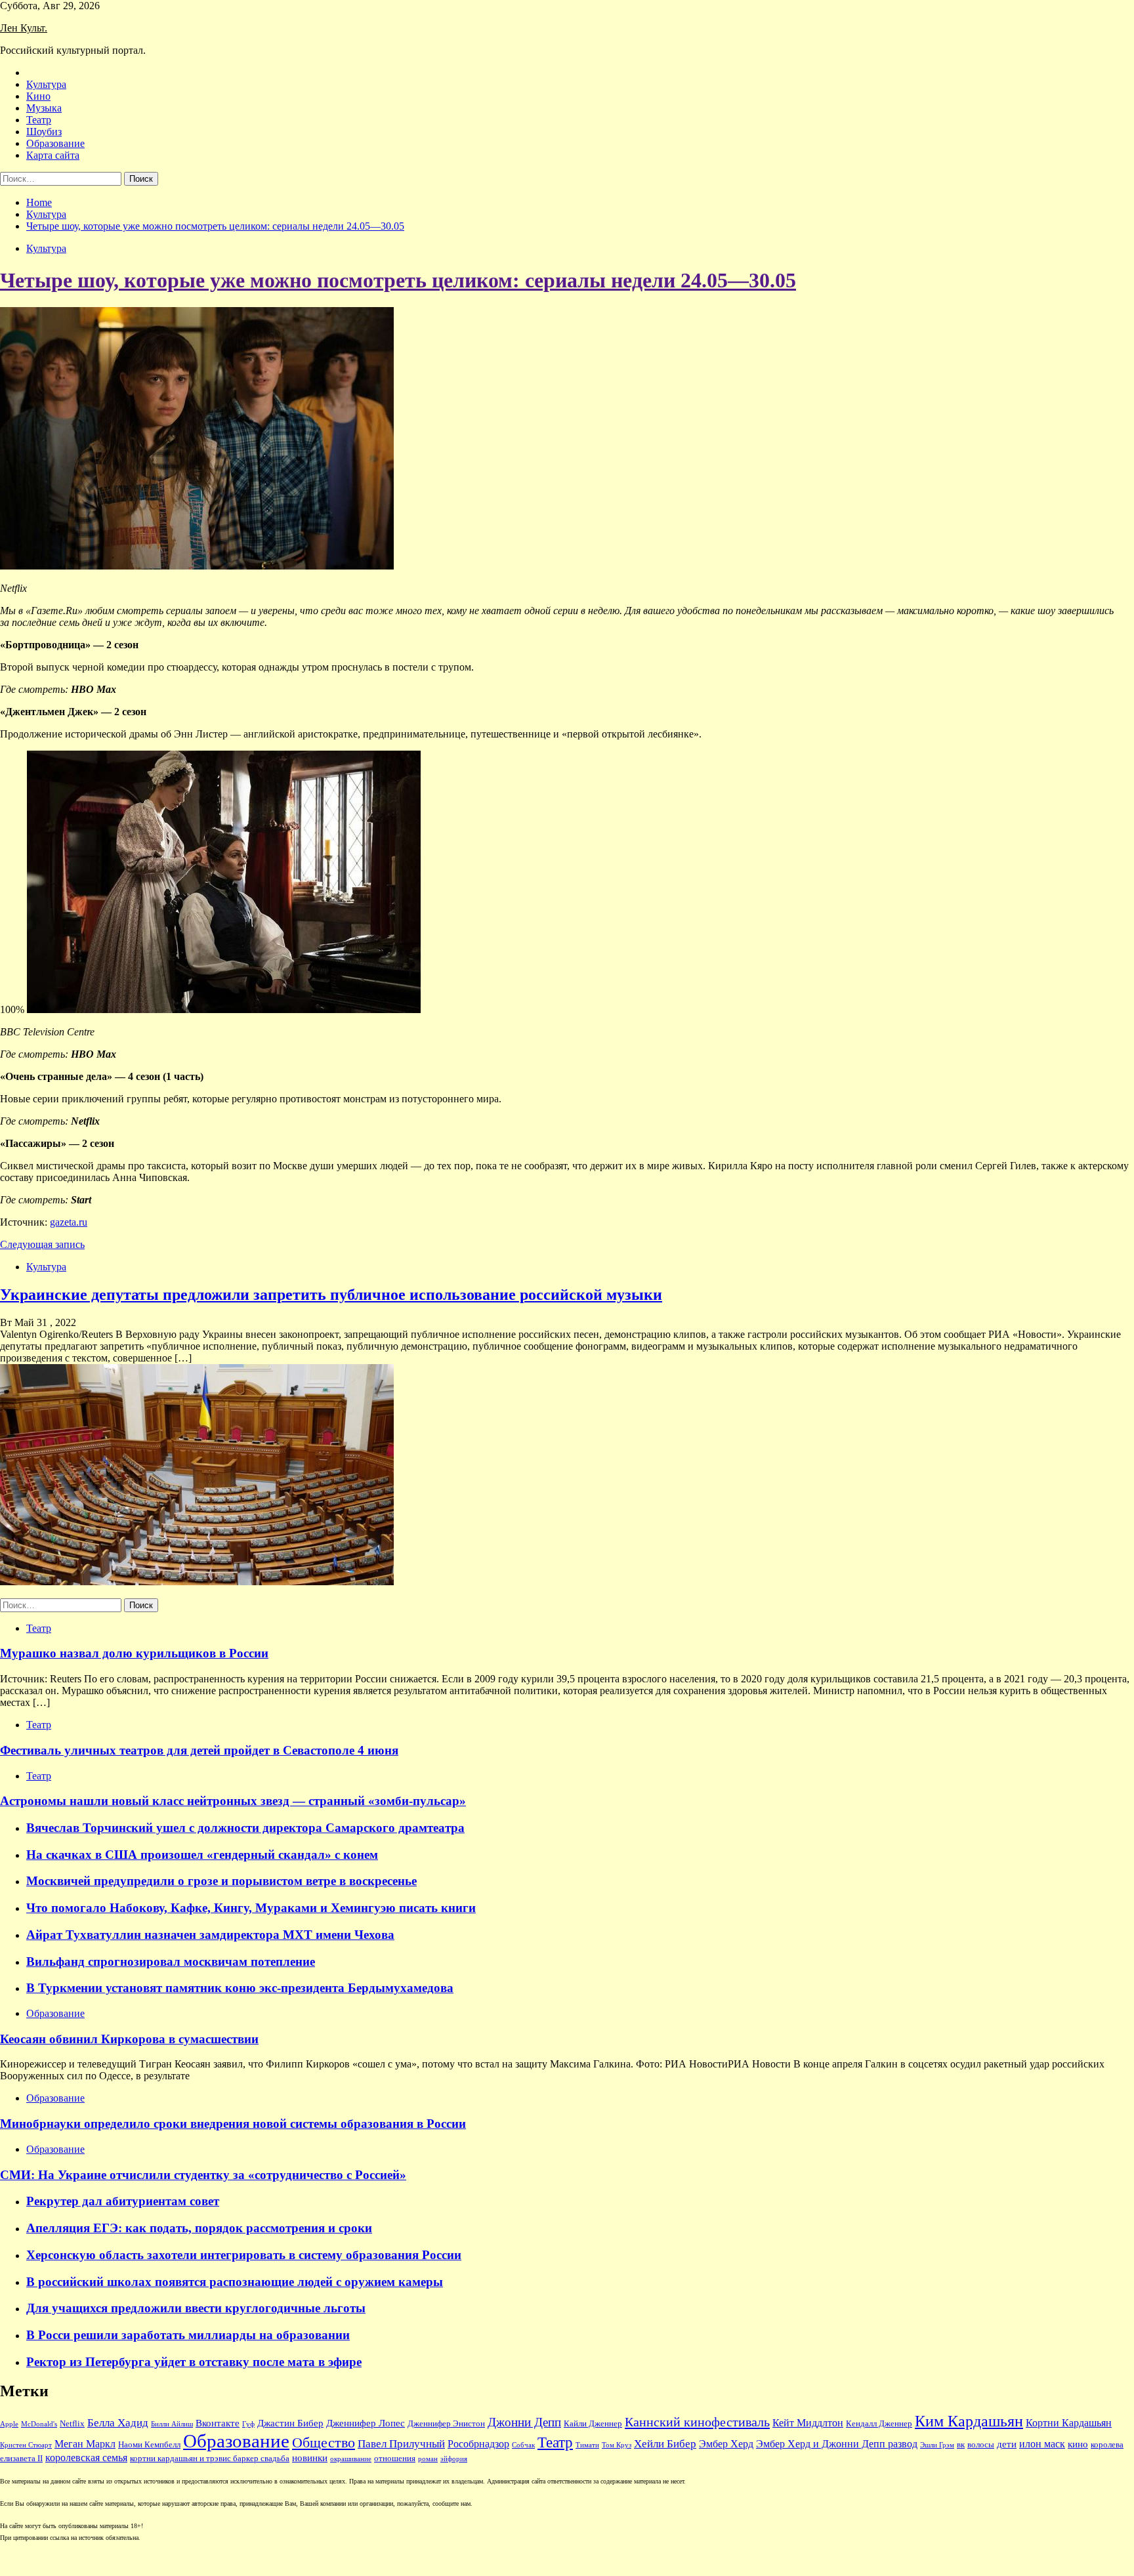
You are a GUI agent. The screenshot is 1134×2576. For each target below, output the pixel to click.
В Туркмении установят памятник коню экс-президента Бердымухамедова (240, 1988)
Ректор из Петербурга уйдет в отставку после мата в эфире (194, 2362)
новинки (310, 2458)
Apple (9, 2424)
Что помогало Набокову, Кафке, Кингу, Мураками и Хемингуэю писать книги (251, 1908)
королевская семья (86, 2458)
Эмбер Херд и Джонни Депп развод (837, 2444)
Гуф (248, 2424)
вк (961, 2445)
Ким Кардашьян (969, 2421)
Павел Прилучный (401, 2444)
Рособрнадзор (478, 2444)
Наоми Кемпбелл (149, 2445)
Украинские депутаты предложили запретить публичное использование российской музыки (331, 1295)
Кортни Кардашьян (1069, 2423)
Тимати (587, 2445)
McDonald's (39, 2424)
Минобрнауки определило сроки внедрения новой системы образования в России (233, 2124)
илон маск (1042, 2444)
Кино (38, 96)
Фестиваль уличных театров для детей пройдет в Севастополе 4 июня (199, 1750)
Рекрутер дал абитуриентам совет (123, 2201)
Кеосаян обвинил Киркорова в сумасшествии (129, 2039)
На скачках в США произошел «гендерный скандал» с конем (202, 1855)
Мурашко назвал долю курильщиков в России (134, 1653)
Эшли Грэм (937, 2445)
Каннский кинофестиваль (697, 2422)
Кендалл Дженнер (879, 2424)
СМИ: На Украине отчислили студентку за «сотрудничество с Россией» (203, 2175)
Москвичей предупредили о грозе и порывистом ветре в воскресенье (221, 1881)
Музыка (44, 108)
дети (1007, 2444)
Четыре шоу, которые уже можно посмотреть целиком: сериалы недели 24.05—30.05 (398, 280)
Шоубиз (44, 132)
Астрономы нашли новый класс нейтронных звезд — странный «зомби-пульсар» (233, 1801)
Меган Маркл (85, 2444)
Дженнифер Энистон (446, 2424)
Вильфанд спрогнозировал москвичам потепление (171, 1962)
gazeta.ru (69, 1222)
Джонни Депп (524, 2422)
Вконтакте (218, 2423)
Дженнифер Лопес (366, 2423)
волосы (981, 2445)
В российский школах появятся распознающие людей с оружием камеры (235, 2282)
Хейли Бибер (665, 2444)
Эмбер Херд (726, 2444)
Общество (324, 2443)
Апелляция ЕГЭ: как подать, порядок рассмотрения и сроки (199, 2228)
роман (428, 2459)
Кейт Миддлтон (808, 2423)
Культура (46, 84)
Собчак (523, 2445)
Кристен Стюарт (26, 2445)
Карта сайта (53, 155)
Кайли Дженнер (593, 2424)
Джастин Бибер (290, 2423)
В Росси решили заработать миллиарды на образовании (188, 2335)
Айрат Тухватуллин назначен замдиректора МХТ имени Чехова (210, 1935)
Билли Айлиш (172, 2424)
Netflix (72, 2424)
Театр (39, 120)
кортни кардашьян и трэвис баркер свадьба (210, 2459)
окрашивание (351, 2459)
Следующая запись (42, 1244)
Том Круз (617, 2445)
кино (1078, 2444)
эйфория (454, 2459)
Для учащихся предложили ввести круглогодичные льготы (196, 2308)
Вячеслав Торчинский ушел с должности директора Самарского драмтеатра (245, 1828)
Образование (55, 143)
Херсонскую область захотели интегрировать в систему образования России (244, 2255)
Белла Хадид (118, 2423)
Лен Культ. (24, 28)
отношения (395, 2459)
